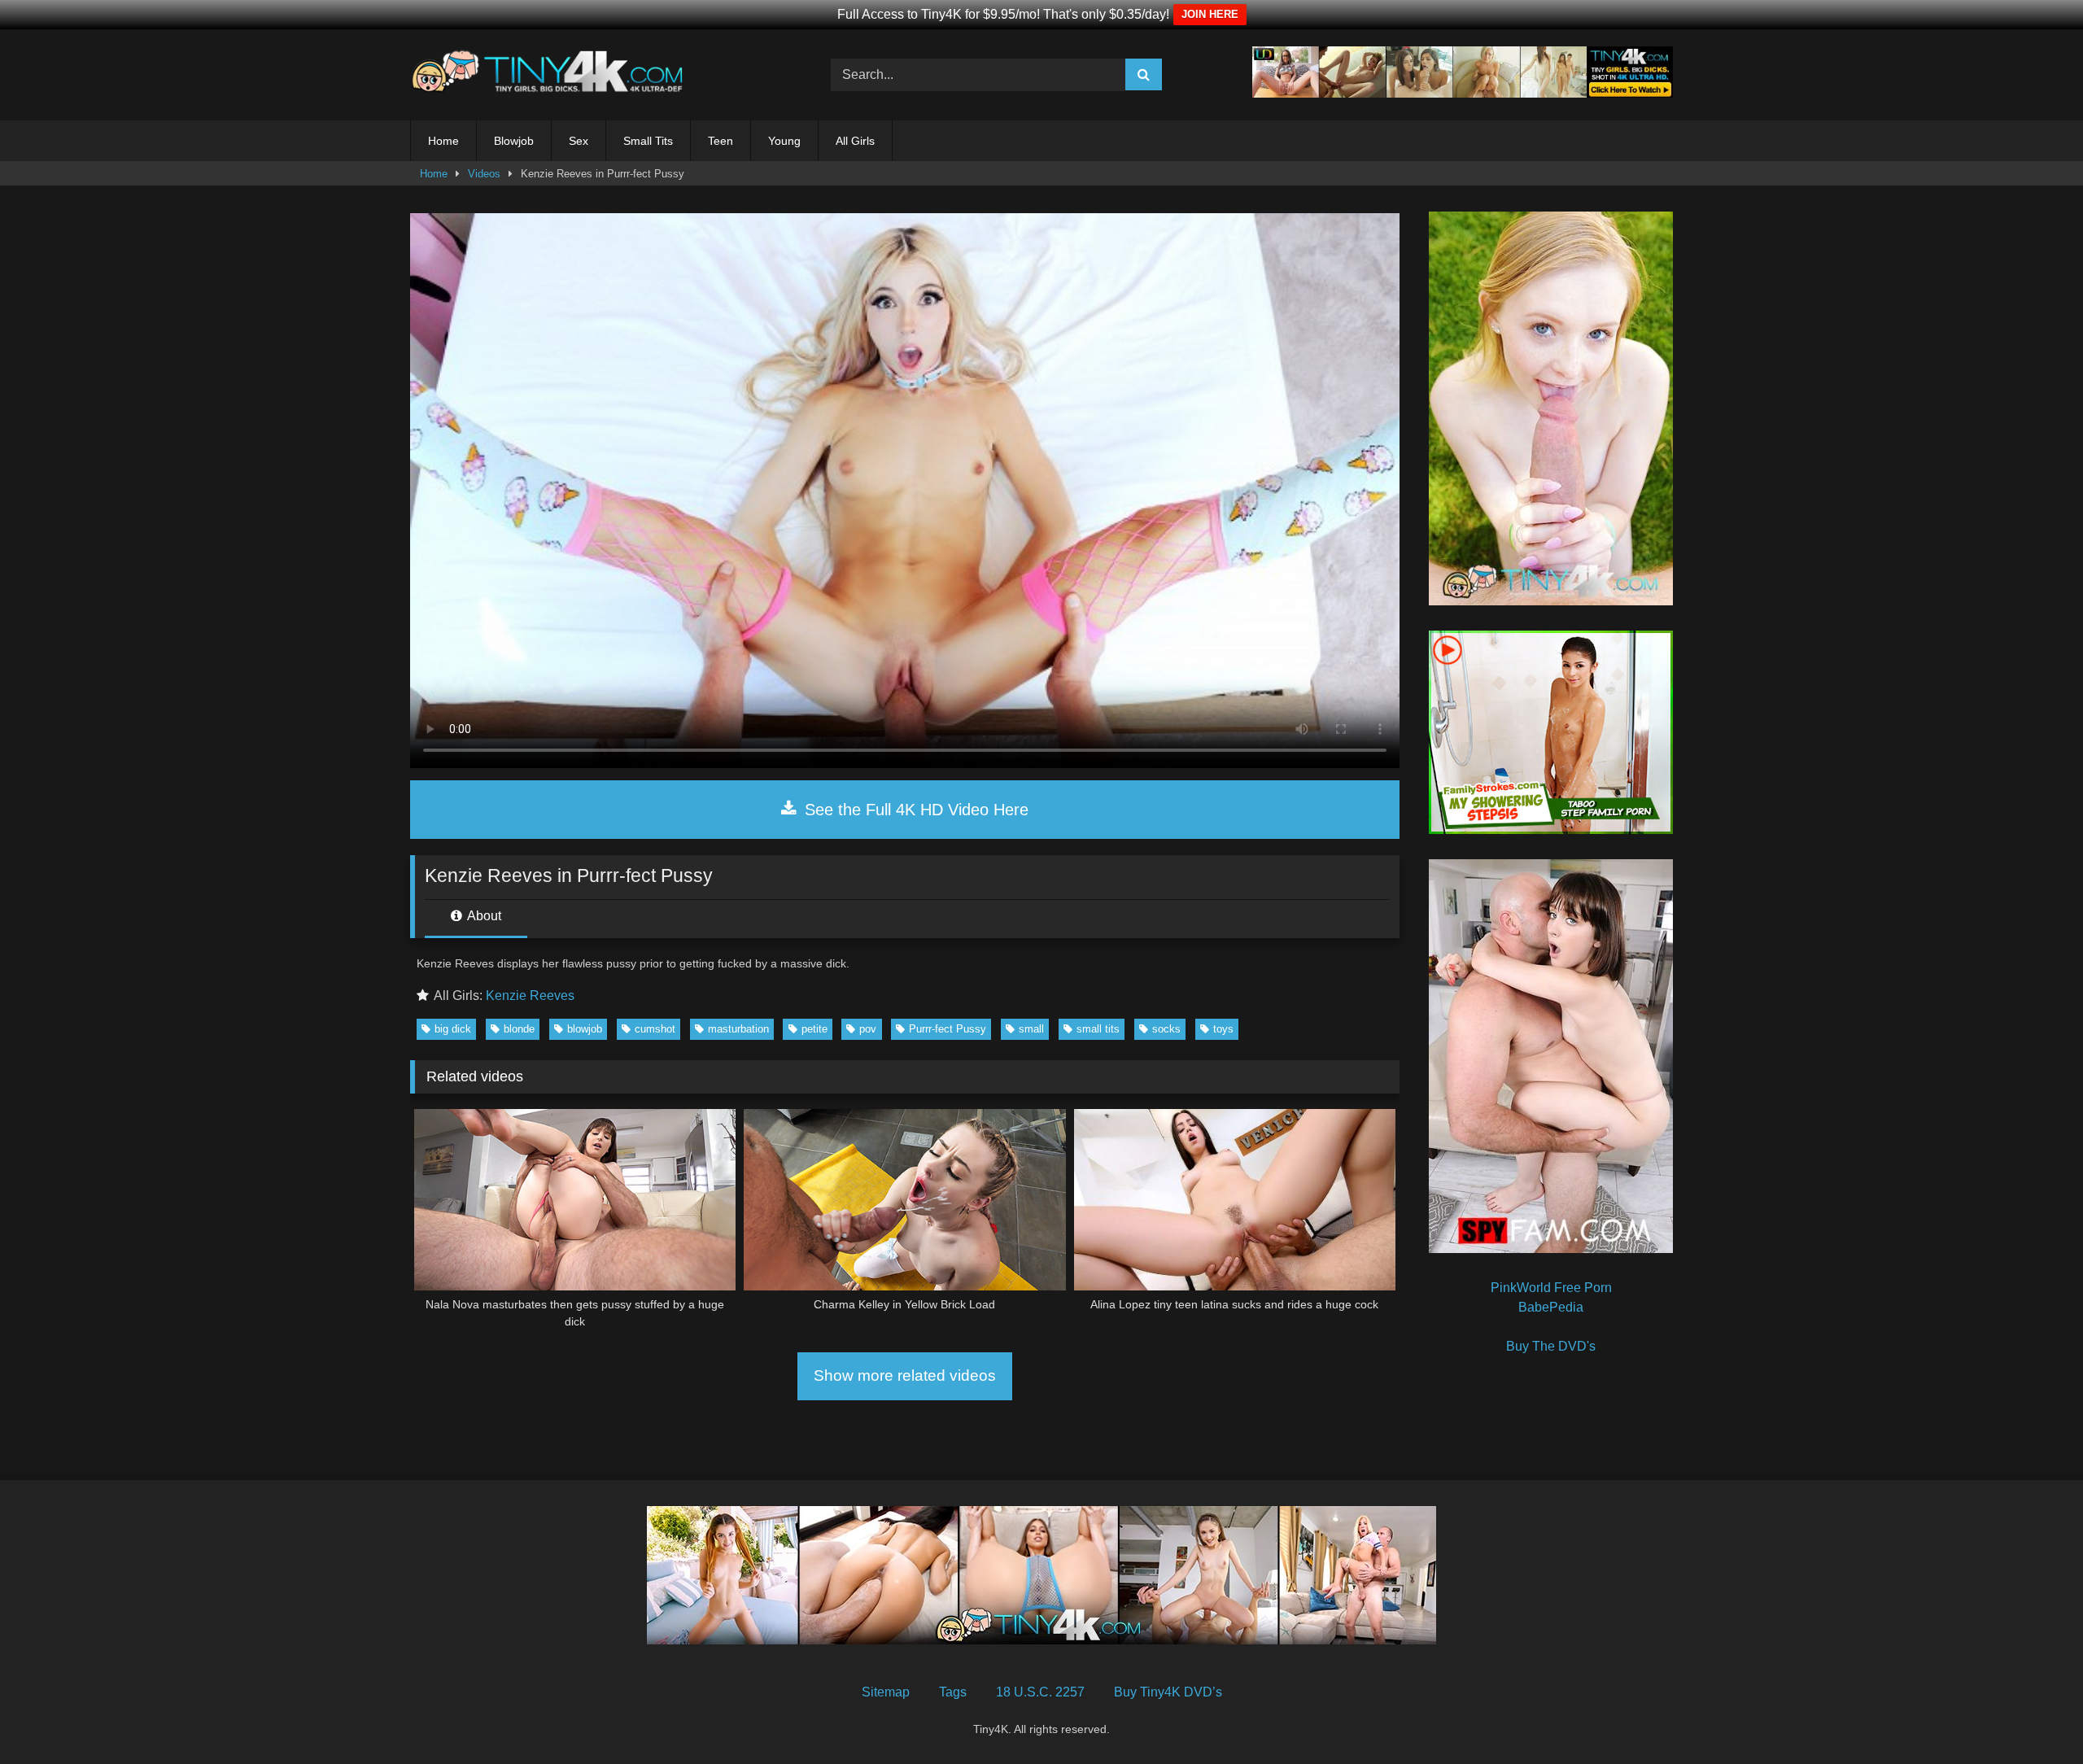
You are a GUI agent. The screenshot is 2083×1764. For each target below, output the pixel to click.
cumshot (655, 1029)
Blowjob (514, 141)
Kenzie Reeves (530, 996)
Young (784, 141)
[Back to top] (2033, 1716)
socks (1166, 1029)
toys (1223, 1029)
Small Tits (648, 141)
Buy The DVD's (1551, 1346)
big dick (453, 1029)
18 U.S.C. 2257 (1040, 1692)
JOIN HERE (1210, 14)
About (483, 916)
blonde (519, 1029)
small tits (1098, 1029)
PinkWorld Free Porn (1551, 1288)
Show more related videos (905, 1375)
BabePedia (1551, 1307)
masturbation (738, 1029)
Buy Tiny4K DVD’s (1168, 1692)
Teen (721, 141)
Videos (484, 174)
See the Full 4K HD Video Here (914, 810)
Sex (579, 141)
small (1031, 1029)
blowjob (585, 1029)
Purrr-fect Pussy (948, 1029)
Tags (953, 1692)
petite (814, 1029)
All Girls (855, 141)
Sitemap (886, 1692)
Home (443, 141)
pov (868, 1029)
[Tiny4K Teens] (552, 75)
